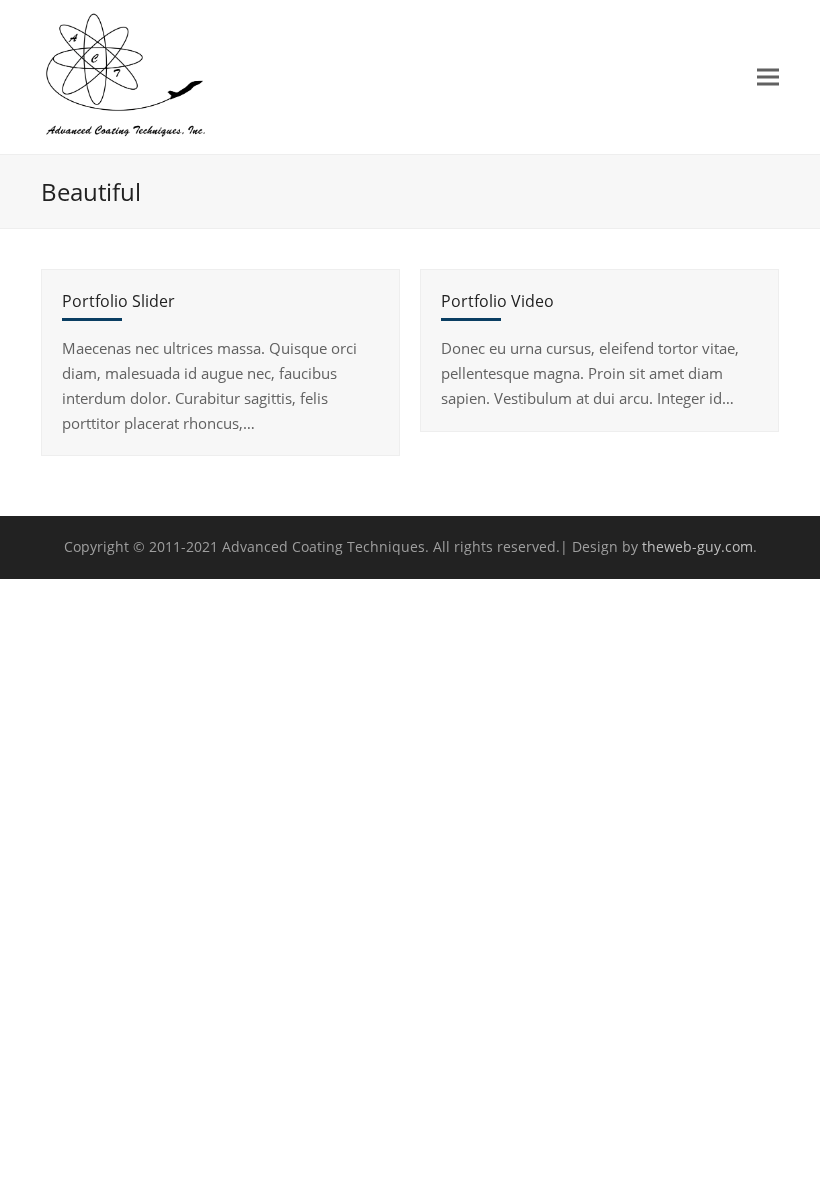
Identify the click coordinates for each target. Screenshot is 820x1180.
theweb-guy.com (697, 546)
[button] (768, 76)
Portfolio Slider (118, 301)
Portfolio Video (497, 301)
